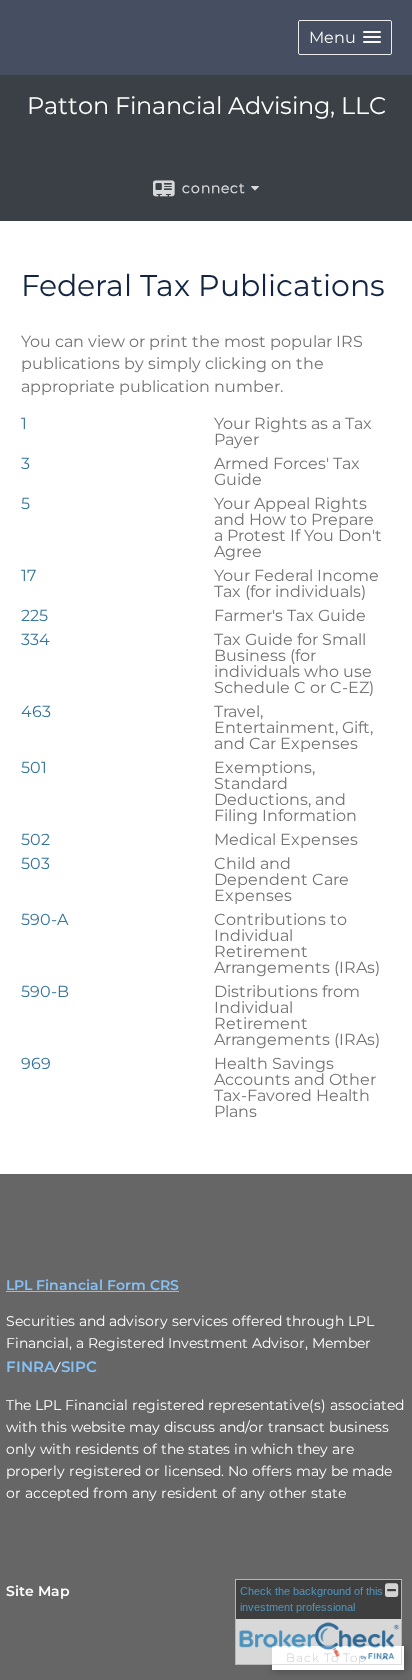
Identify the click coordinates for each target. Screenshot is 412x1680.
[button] (345, 37)
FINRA (30, 1367)
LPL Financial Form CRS (92, 1285)
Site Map (38, 1591)
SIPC (79, 1367)
